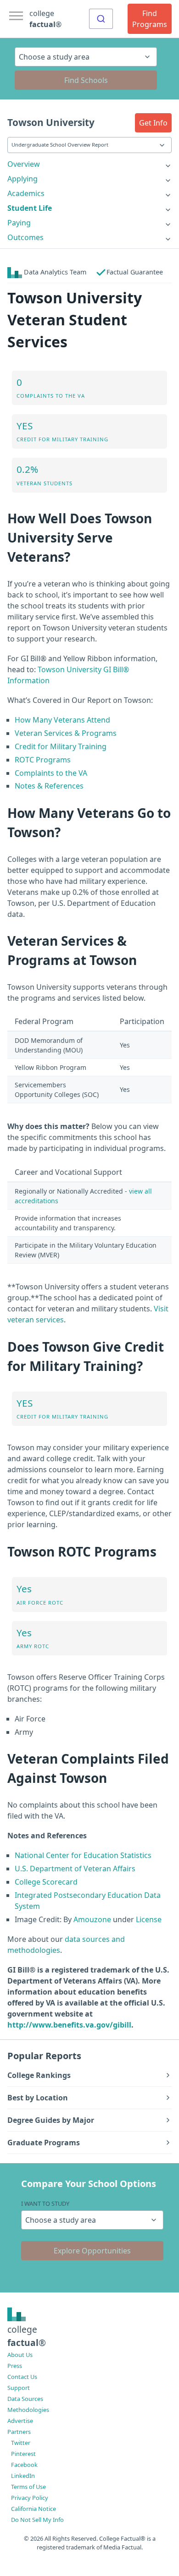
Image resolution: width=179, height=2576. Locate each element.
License (149, 1919)
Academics (26, 193)
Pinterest (23, 2454)
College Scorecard (46, 1882)
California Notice (34, 2509)
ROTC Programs (43, 760)
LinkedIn (23, 2476)
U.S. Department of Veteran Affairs (75, 1869)
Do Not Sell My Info (37, 2520)
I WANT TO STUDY (45, 2203)
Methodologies (28, 2410)
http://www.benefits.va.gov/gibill (69, 2025)
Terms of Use (28, 2487)
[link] (89, 164)
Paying (19, 223)
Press (15, 2366)
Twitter (21, 2443)
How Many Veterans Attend (62, 720)
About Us (20, 2355)
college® (27, 2336)
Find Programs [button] (150, 19)
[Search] (101, 19)
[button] (153, 123)
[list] (89, 164)
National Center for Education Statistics (83, 1855)
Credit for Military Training (61, 746)
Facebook (24, 2465)
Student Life (30, 208)
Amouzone (92, 1919)
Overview (24, 164)
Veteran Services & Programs (66, 733)
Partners (19, 2432)
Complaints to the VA (51, 773)
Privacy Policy (30, 2498)
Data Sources (25, 2399)
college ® (45, 19)
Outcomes (25, 237)
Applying (22, 179)
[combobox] (101, 19)
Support (19, 2388)
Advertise (20, 2421)
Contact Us (22, 2377)
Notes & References (49, 786)
